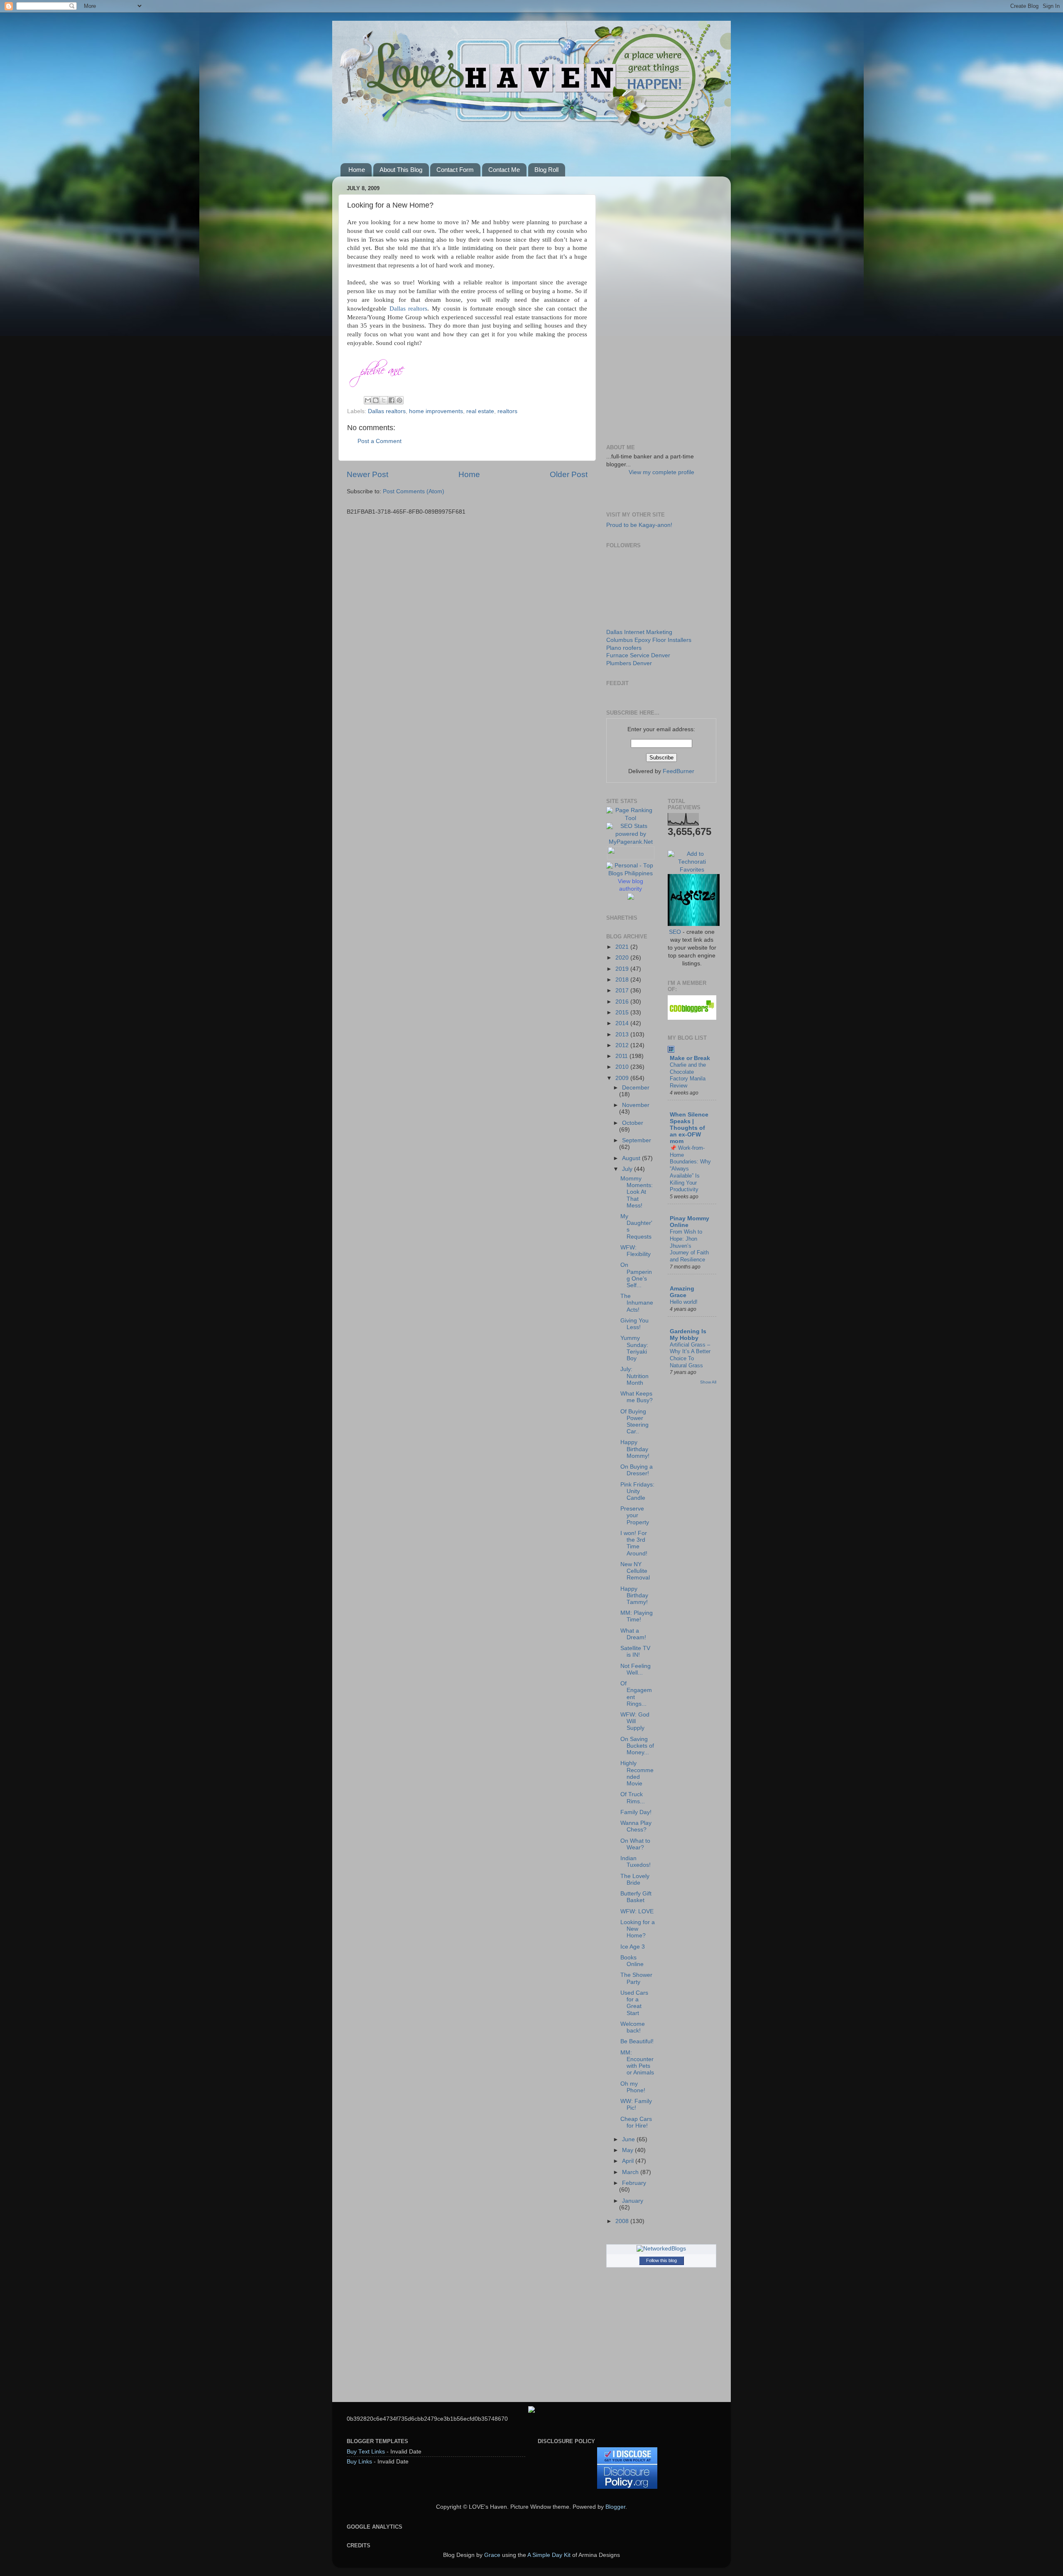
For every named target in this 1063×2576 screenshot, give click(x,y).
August (632, 1158)
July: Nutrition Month (634, 1376)
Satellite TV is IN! (635, 1652)
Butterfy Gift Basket (636, 1897)
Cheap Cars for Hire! (636, 2122)
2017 (623, 990)
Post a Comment (380, 441)
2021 (623, 947)
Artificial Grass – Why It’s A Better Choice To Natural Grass (690, 1355)
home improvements (436, 411)
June (629, 2139)
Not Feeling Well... (636, 1669)
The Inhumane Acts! (637, 1303)
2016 (623, 1002)
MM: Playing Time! (637, 1616)
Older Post (569, 474)
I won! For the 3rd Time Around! (634, 1543)
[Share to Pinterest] (399, 400)
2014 (623, 1023)
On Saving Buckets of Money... (637, 1746)
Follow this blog (661, 2260)
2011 (622, 1056)
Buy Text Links (366, 2452)
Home (357, 170)
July (628, 1169)
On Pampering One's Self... (636, 1275)
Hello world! (684, 1302)
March (631, 2172)
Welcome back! (633, 2027)
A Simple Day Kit (549, 2555)
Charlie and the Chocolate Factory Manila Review (688, 1075)
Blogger (615, 2507)
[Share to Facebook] (392, 400)
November (636, 1105)
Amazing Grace (682, 1292)
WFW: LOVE (637, 1911)
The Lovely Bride (635, 1879)
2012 (623, 1045)
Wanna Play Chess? (636, 1826)
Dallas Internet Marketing (639, 632)
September (637, 1140)
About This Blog (401, 170)
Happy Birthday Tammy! (634, 1595)
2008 (623, 2221)
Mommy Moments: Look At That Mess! (637, 1192)
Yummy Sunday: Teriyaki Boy (634, 1348)
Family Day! (636, 1812)
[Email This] (368, 400)
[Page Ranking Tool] (631, 818)
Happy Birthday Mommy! (635, 1449)
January (633, 2201)
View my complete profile (661, 472)
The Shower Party (636, 1978)
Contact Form (455, 170)
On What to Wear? (635, 1844)
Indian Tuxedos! (636, 1862)
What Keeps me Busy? (637, 1397)
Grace (492, 2555)
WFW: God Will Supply (635, 1721)
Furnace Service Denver (638, 655)
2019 (623, 969)
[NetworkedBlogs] (661, 2249)
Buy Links (359, 2462)
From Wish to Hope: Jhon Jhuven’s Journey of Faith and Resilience (689, 1246)
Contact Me (504, 170)
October (633, 1123)
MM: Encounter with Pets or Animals (637, 2063)
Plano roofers (624, 648)
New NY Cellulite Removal (635, 1571)
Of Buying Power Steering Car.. (634, 1422)
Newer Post (367, 474)
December (636, 1088)
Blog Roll (546, 170)
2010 (623, 1067)
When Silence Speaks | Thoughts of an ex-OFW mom (689, 1128)
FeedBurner (678, 771)
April (629, 2161)
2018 (623, 980)
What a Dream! (633, 1634)
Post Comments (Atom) (414, 491)
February (634, 2183)
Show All (708, 1382)
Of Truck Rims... (633, 1798)
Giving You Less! (634, 1324)
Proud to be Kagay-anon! (639, 525)
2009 (623, 1078)
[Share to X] (384, 400)
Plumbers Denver (629, 663)
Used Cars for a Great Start (634, 2003)
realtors (507, 411)
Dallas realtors (409, 309)
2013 (623, 1035)
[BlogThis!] (376, 400)
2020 (623, 958)
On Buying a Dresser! (637, 1470)
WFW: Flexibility (636, 1251)
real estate (480, 411)
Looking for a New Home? (638, 1929)
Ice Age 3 (633, 1947)
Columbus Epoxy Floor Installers (649, 640)
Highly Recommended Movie (637, 1773)
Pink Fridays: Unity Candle (637, 1491)
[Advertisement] (661, 307)
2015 (623, 1013)
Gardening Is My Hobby (688, 1335)
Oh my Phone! (633, 2087)
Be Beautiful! (637, 2041)
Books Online (632, 1961)
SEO (675, 932)
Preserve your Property (635, 1515)
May (628, 2150)
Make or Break (690, 1058)
